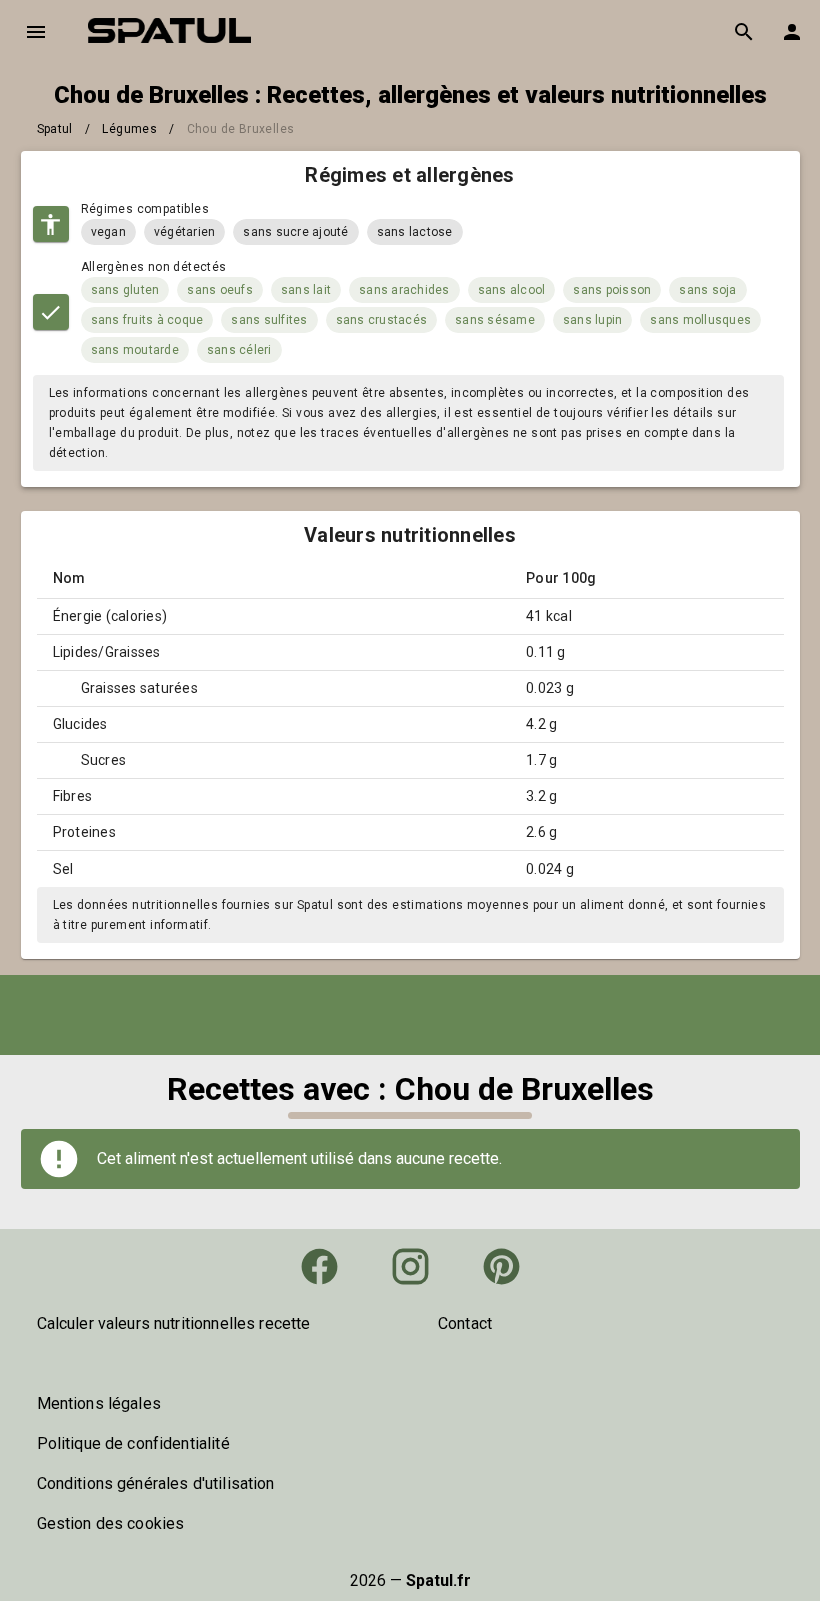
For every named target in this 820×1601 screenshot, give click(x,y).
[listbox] (210, 1324)
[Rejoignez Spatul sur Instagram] (410, 1266)
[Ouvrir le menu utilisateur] (792, 32)
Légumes (129, 129)
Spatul (55, 129)
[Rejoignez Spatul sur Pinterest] (501, 1266)
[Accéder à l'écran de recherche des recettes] (744, 32)
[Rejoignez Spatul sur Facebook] (319, 1266)
